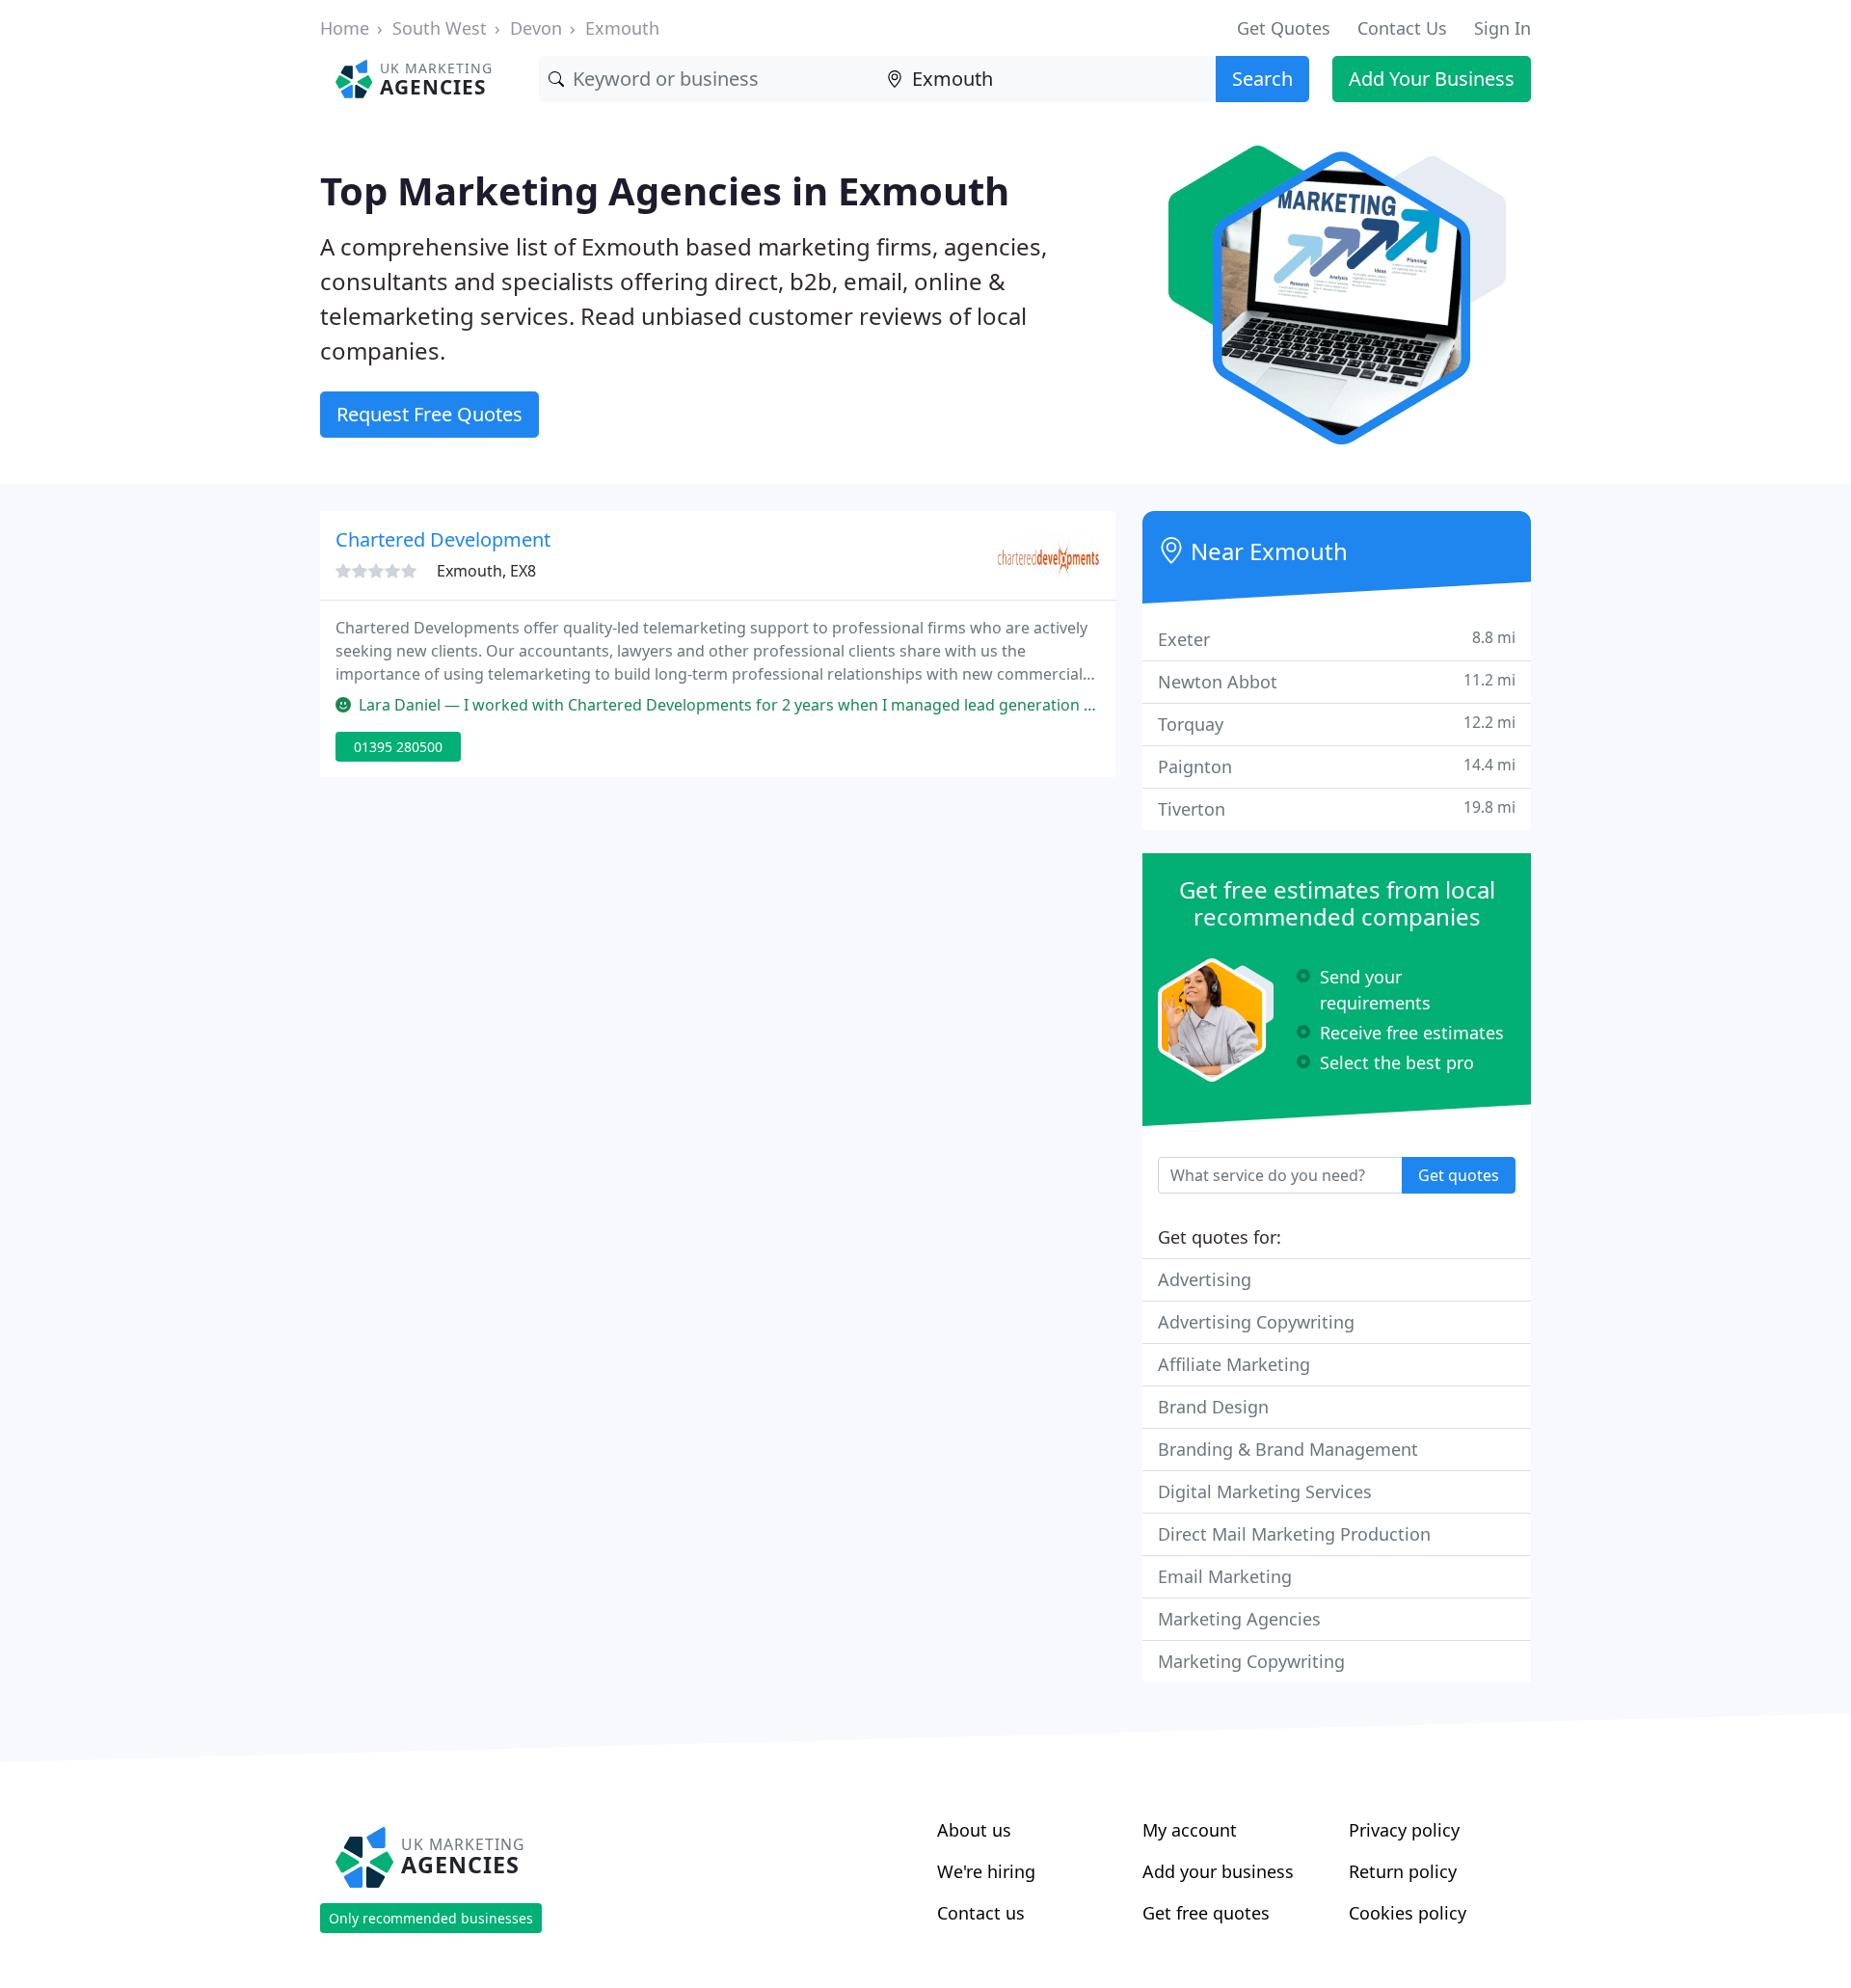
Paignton (1337, 766)
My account (1190, 1830)
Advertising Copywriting (1256, 1322)
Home (345, 28)
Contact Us (1402, 28)
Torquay (1337, 724)
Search (1262, 79)
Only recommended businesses (431, 1918)
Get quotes (1459, 1175)
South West (440, 28)
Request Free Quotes (429, 414)
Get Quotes (1284, 28)
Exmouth (622, 28)
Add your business (1218, 1871)
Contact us (981, 1913)
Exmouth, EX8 (486, 571)
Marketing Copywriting (1251, 1661)
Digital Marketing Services (1265, 1491)
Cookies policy (1408, 1913)
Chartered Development (443, 539)
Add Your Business (1432, 79)
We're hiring (986, 1871)
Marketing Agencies (1239, 1619)
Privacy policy (1404, 1830)
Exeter (1337, 639)
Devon (536, 28)
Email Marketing (1225, 1576)
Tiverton (1337, 808)
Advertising (1205, 1279)
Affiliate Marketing (1234, 1364)
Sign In (1502, 28)
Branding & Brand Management (1288, 1449)
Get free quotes (1206, 1913)
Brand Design (1213, 1407)
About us (974, 1830)
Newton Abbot (1337, 681)
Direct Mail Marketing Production (1294, 1534)
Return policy (1403, 1871)
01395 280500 (398, 747)
